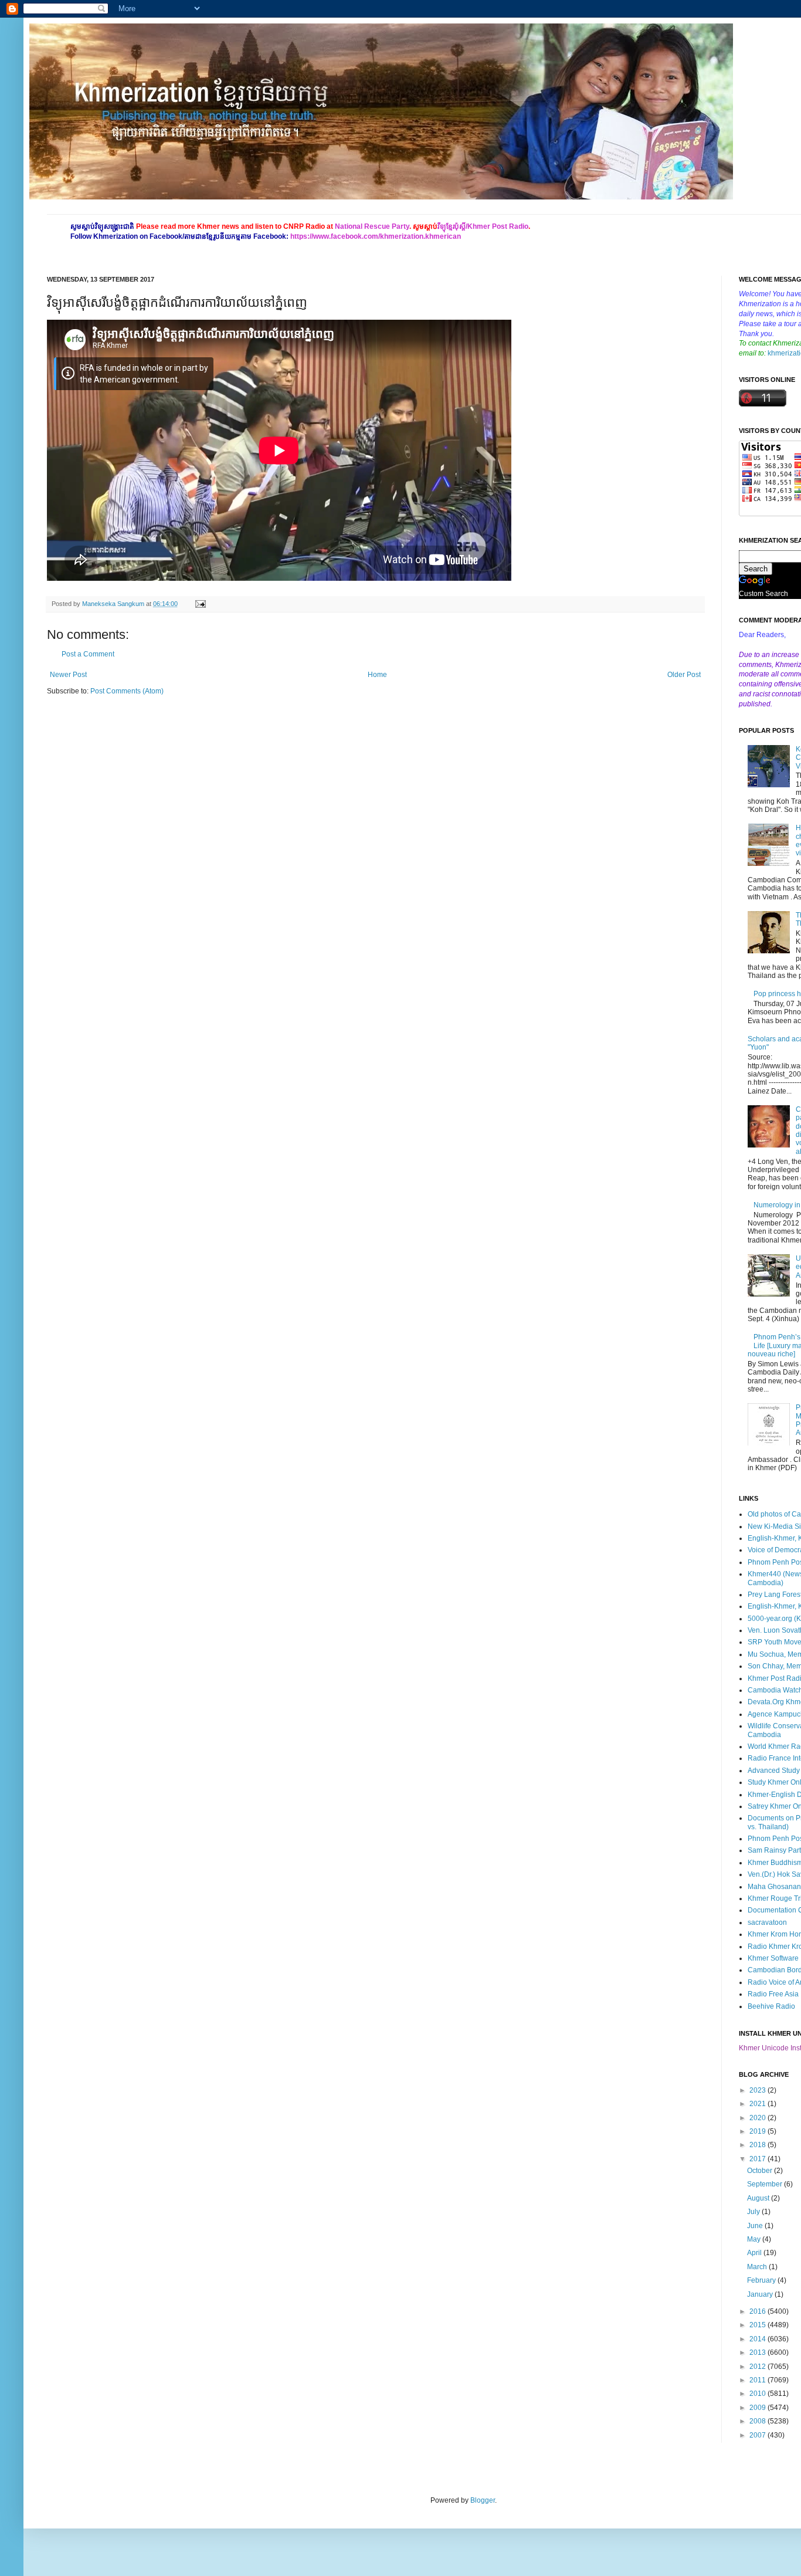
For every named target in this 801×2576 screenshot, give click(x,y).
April (755, 2253)
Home (377, 675)
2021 (758, 2104)
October (761, 2171)
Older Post (684, 675)
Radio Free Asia (773, 1994)
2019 (758, 2131)
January (761, 2294)
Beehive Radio (771, 2006)
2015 (758, 2325)
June (756, 2226)
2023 (758, 2090)
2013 (758, 2352)
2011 (758, 2380)
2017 (758, 2159)
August (759, 2198)
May (755, 2239)
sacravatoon (767, 1922)
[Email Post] (199, 604)
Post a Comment (88, 654)
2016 (758, 2311)
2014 (758, 2339)
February (762, 2280)
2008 (758, 2421)
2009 (758, 2408)
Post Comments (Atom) (127, 691)
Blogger (483, 2500)
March (758, 2267)
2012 (758, 2367)
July (754, 2212)
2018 (758, 2145)
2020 (758, 2118)
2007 (758, 2435)
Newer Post (68, 675)
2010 (758, 2394)
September (766, 2184)
